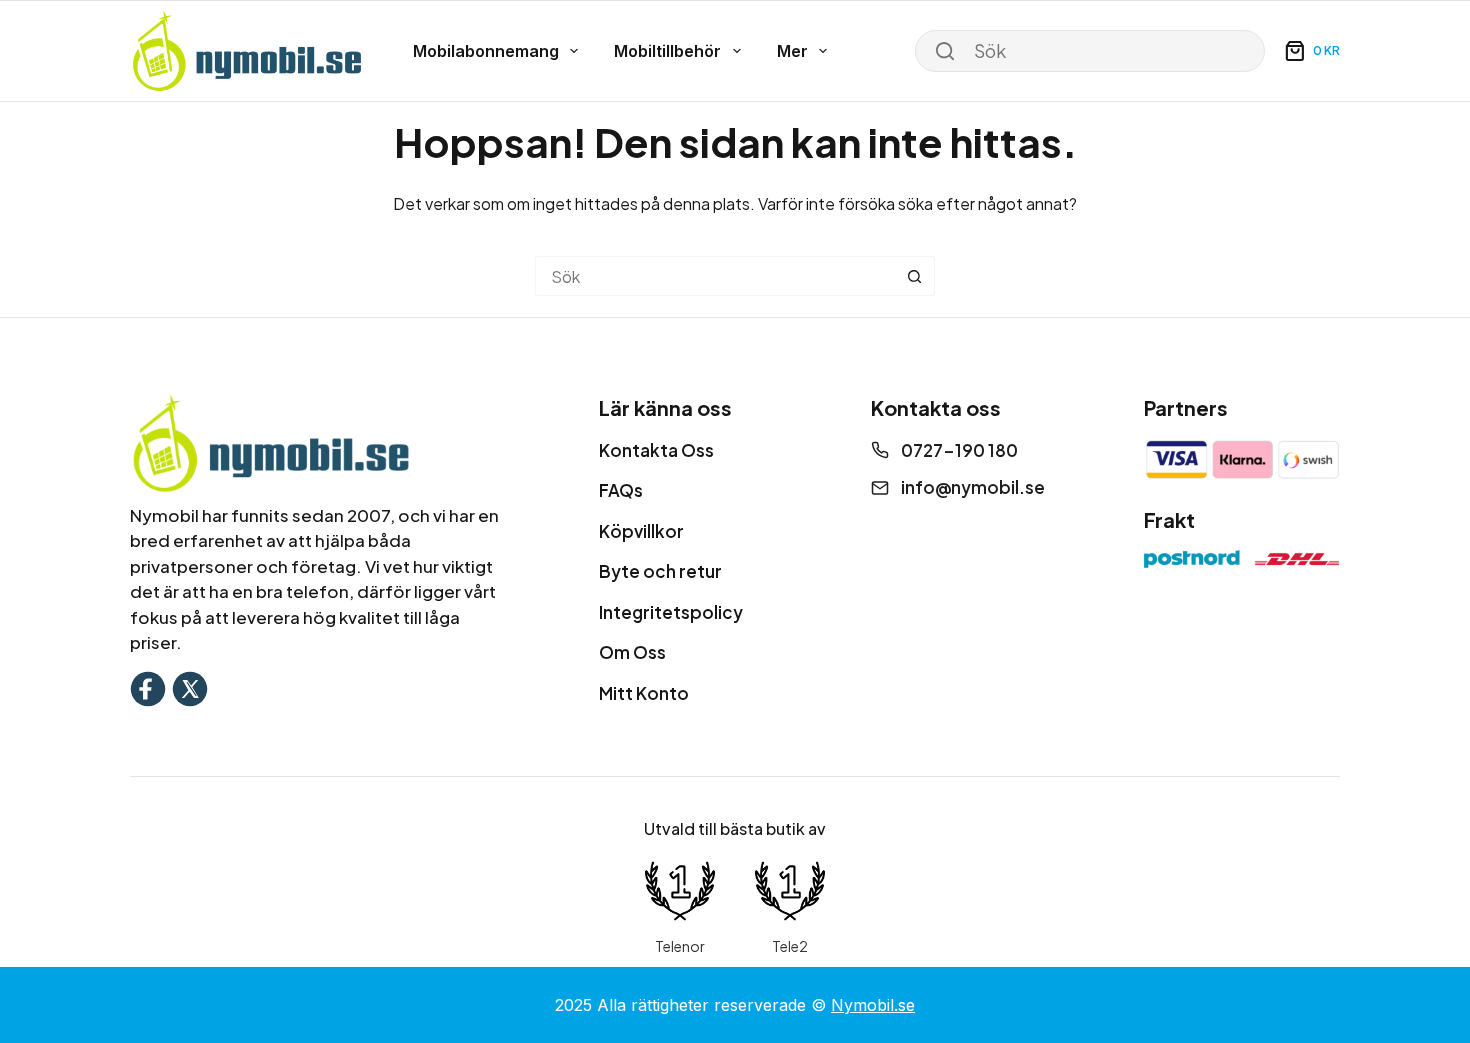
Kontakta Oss (656, 450)
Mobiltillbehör (667, 51)
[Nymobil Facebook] (148, 686)
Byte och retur (660, 571)
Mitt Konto (644, 693)
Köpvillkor (641, 531)
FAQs (621, 490)
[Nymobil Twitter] (190, 686)
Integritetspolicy (671, 612)
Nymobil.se (873, 1005)
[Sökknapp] (915, 276)
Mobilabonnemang (486, 51)
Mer (792, 51)
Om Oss (632, 652)
